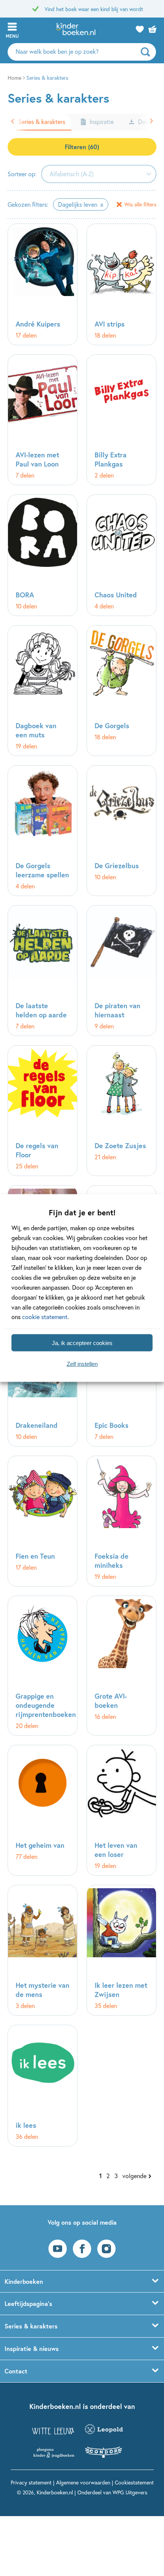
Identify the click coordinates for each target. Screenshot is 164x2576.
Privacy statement (31, 2482)
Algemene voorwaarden (83, 2482)
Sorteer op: (22, 174)
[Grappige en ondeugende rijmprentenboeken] (43, 1666)
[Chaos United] (121, 555)
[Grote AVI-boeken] (121, 1666)
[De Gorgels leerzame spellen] (43, 831)
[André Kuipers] (43, 284)
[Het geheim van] (43, 1810)
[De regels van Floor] (43, 1111)
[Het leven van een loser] (121, 1810)
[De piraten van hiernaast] (121, 971)
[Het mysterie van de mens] (43, 1950)
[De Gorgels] (121, 691)
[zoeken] (147, 52)
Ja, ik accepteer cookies (82, 1343)
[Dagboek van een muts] (43, 691)
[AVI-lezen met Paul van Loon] (43, 420)
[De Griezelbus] (121, 831)
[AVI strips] (121, 284)
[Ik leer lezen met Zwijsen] (121, 1950)
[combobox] (99, 174)
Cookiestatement (134, 2482)
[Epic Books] (121, 1386)
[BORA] (43, 555)
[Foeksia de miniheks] (121, 1521)
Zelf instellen (82, 1364)
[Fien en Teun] (43, 1521)
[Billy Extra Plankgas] (121, 420)
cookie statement (45, 1317)
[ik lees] (43, 2086)
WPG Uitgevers (130, 2492)
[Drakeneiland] (43, 1386)
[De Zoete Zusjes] (121, 1111)
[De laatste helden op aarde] (43, 971)
